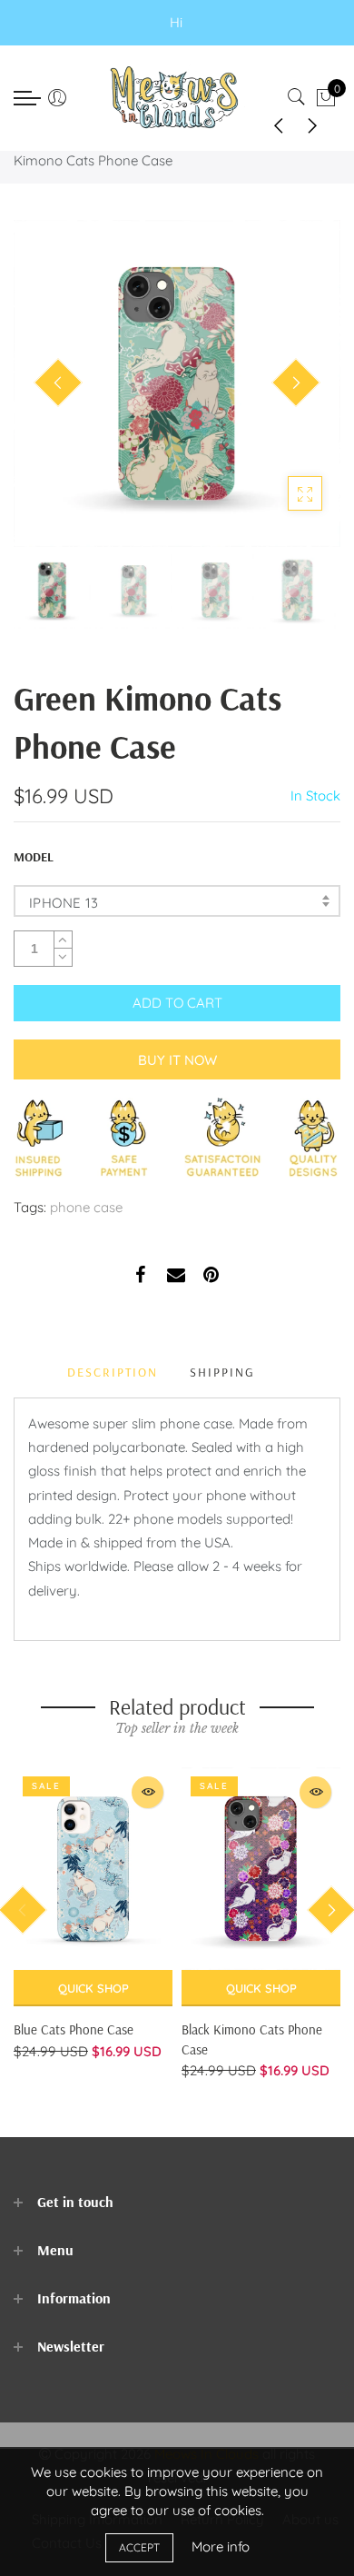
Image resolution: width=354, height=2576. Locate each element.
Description (113, 1372)
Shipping (222, 1372)
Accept (139, 2547)
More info (221, 2546)
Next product (318, 124)
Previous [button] (58, 383)
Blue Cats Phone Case (74, 2029)
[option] (177, 383)
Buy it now (177, 1060)
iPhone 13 (64, 903)
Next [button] (296, 383)
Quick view (147, 1792)
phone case (86, 1207)
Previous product (272, 124)
